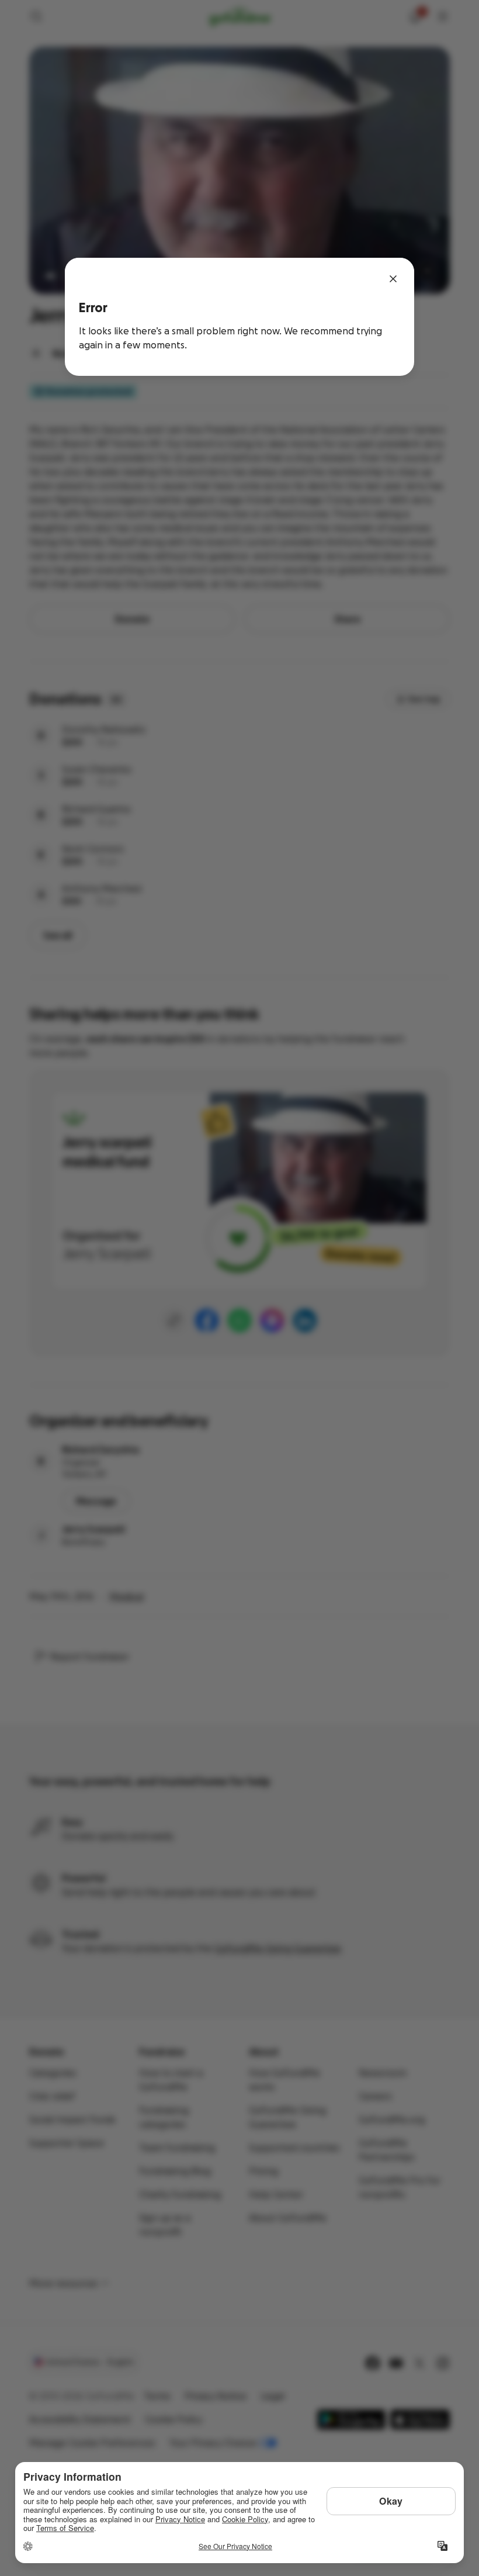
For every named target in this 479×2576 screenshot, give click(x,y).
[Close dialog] (393, 279)
